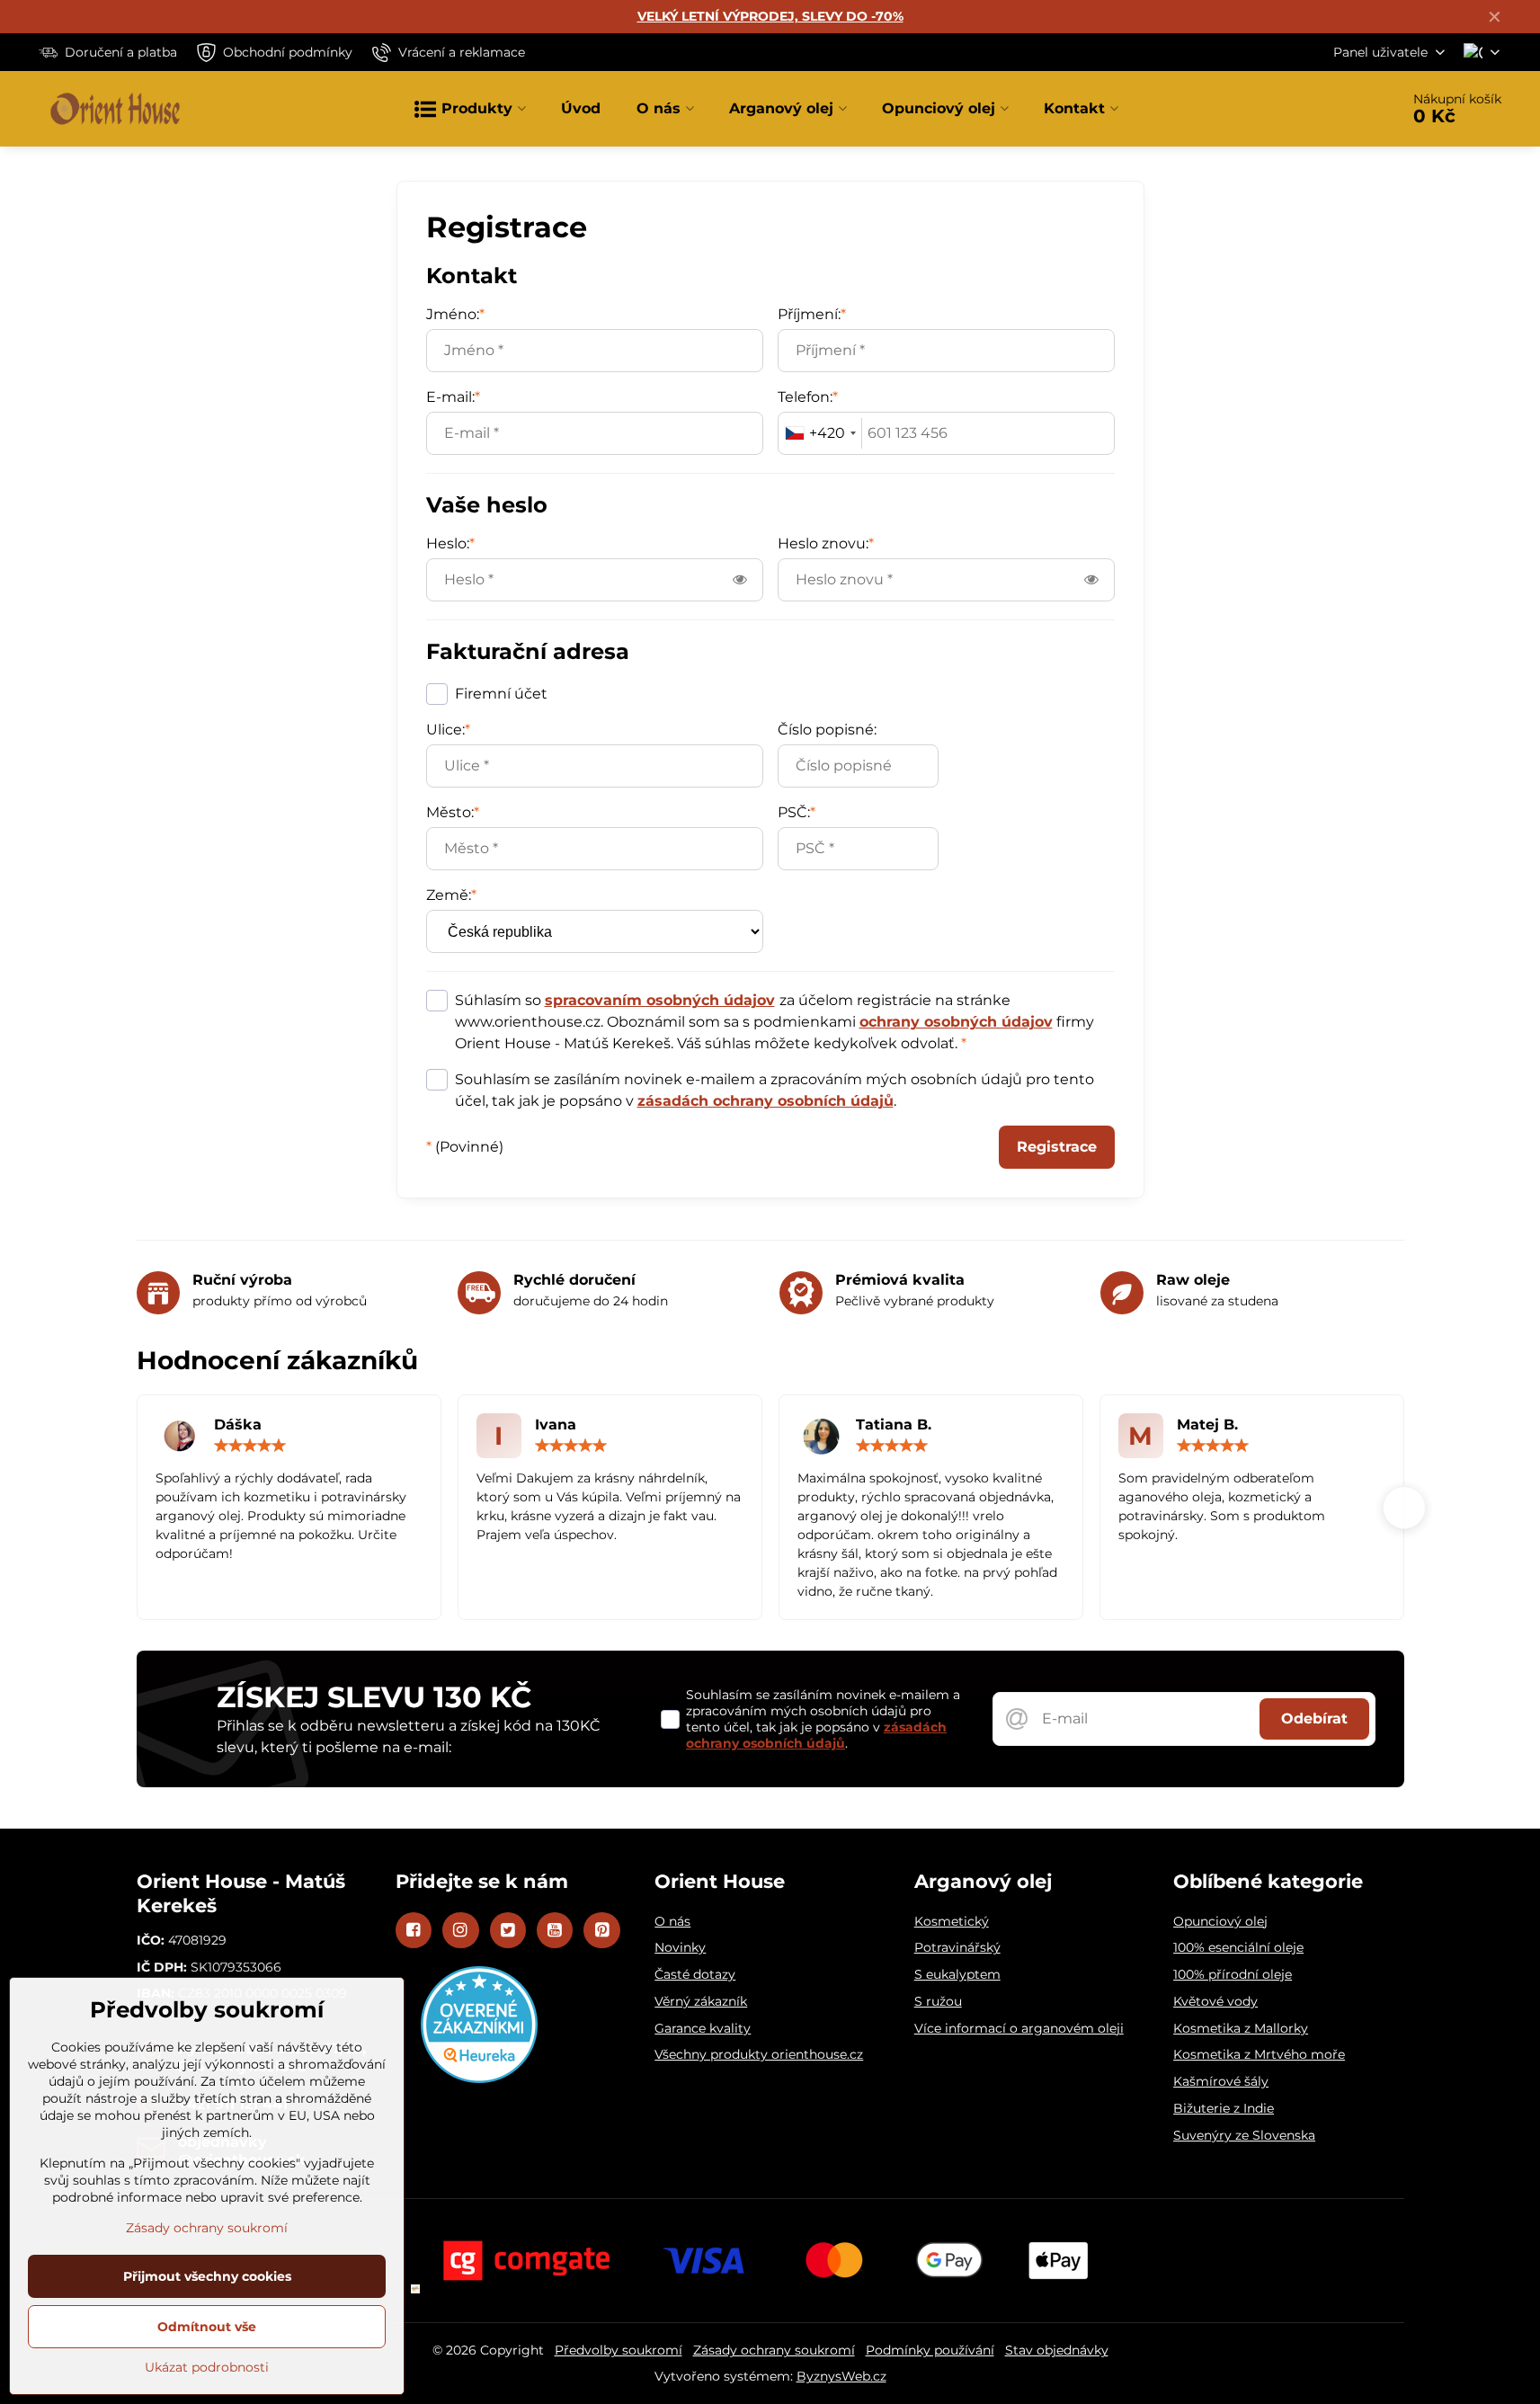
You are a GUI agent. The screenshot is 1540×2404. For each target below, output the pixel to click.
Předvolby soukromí (619, 2350)
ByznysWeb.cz (841, 2376)
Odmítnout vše (207, 2327)
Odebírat (1314, 1718)
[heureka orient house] (479, 2079)
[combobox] (820, 433)
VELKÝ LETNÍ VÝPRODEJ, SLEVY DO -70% (770, 16)
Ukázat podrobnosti (207, 2367)
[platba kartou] (770, 2260)
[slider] (250, 1446)
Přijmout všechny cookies (207, 2276)
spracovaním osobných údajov (660, 1000)
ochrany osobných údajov (956, 1022)
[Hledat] (1335, 109)
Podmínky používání (930, 2350)
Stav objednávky (1057, 2350)
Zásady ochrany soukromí (774, 2350)
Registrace (1057, 1147)
